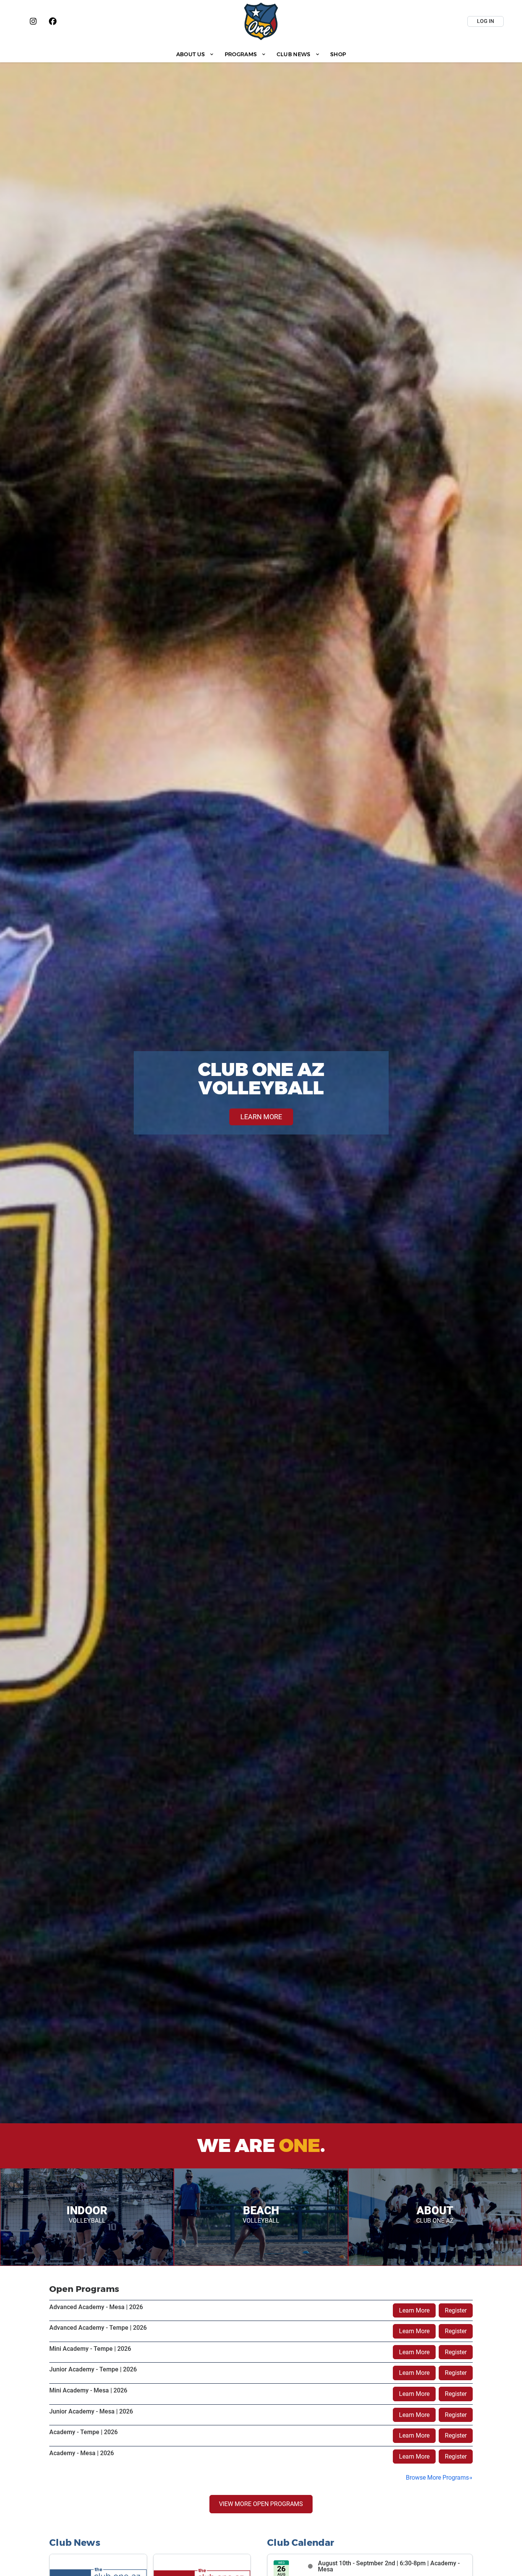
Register (456, 2310)
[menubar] (261, 54)
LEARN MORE (261, 1117)
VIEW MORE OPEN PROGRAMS (261, 2504)
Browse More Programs (437, 2478)
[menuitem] (195, 54)
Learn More (414, 2310)
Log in (486, 21)
